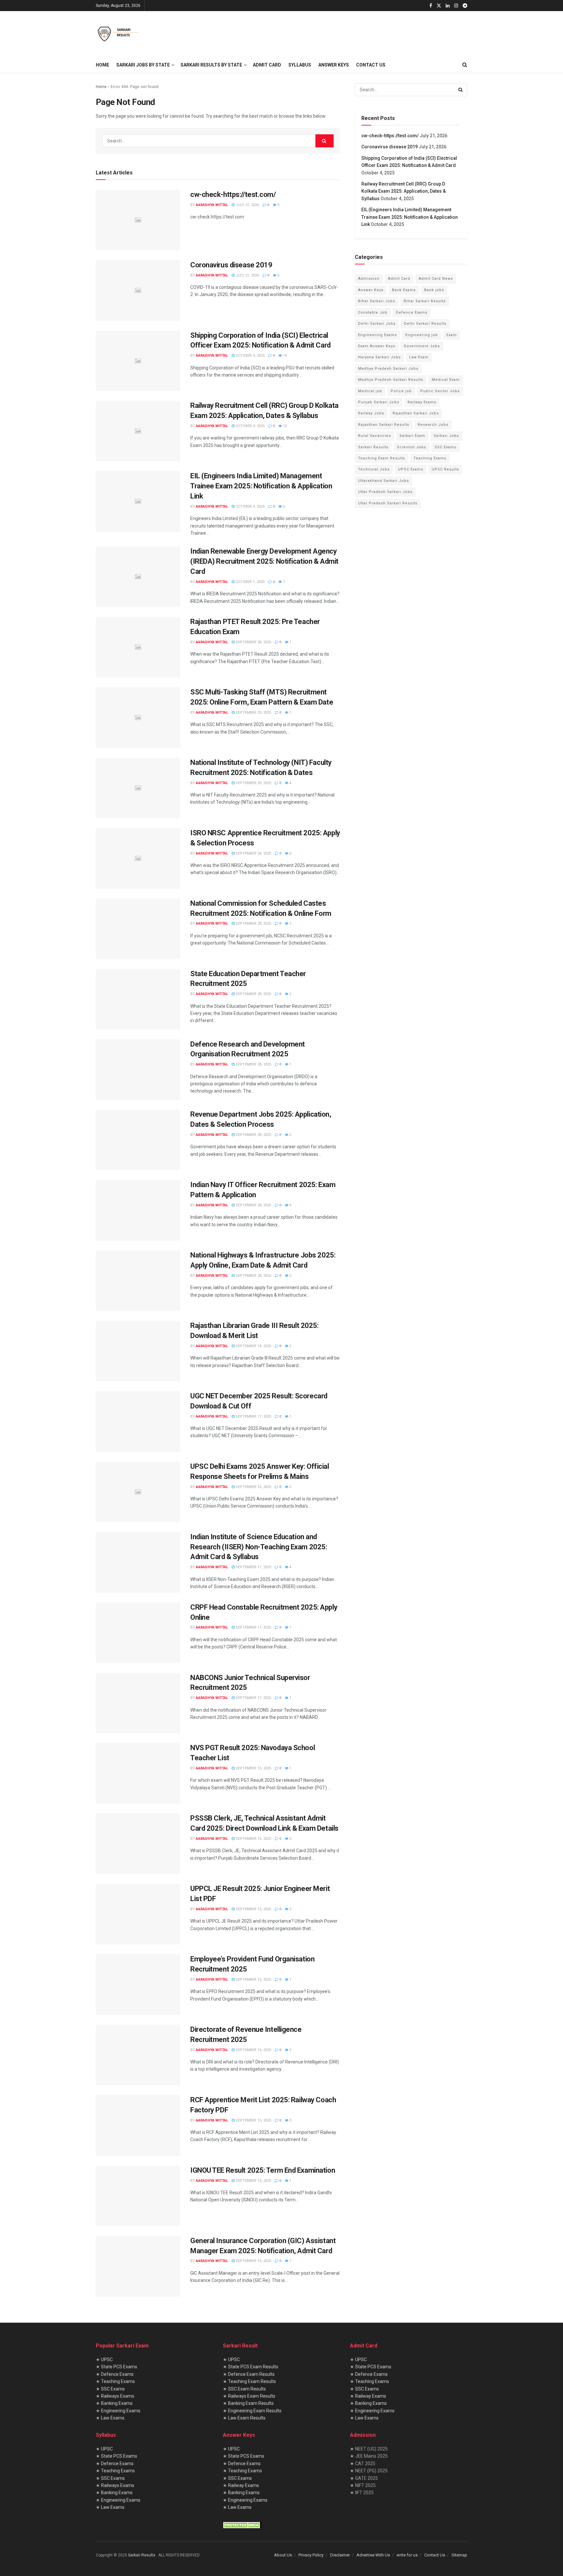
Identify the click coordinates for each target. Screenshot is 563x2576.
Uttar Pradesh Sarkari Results (388, 503)
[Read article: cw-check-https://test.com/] (138, 220)
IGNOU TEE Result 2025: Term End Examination (263, 2170)
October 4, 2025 (250, 356)
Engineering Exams (377, 335)
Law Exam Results (247, 2418)
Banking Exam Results (251, 2403)
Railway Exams (422, 402)
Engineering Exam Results (255, 2411)
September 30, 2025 (253, 642)
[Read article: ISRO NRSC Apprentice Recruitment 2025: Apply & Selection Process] (138, 858)
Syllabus (300, 65)
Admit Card (267, 65)
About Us (283, 2555)
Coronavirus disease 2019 (231, 265)
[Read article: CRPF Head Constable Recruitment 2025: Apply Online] (138, 1633)
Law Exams (113, 2418)
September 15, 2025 (253, 1768)
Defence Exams (412, 313)
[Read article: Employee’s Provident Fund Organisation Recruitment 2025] (138, 1985)
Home (102, 65)
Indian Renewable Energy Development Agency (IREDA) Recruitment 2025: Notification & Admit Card (264, 561)
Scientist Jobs (411, 447)
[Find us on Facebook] (431, 6)
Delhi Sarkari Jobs (377, 324)
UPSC (107, 2360)
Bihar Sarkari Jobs (377, 301)
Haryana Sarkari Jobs (379, 357)
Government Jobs (422, 346)
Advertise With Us (373, 2555)
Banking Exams (117, 2403)
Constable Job (373, 313)
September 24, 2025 (253, 853)
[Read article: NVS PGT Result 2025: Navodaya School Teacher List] (138, 1773)
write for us (407, 2555)
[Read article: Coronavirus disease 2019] (138, 290)
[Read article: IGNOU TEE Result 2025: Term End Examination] (138, 2196)
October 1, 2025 (250, 582)
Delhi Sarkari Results (425, 324)
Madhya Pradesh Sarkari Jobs (388, 369)
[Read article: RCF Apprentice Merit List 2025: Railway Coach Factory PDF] (138, 2125)
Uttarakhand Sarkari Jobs (383, 481)
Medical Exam (446, 380)
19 (284, 356)
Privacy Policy (311, 2555)
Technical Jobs (374, 469)
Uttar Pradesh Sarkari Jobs (385, 492)
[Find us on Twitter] (439, 6)
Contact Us (371, 65)
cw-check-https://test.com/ (233, 194)
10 (284, 426)
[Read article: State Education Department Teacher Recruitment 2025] (138, 999)
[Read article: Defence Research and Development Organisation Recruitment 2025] (138, 1070)
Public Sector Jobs (440, 391)
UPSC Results (445, 469)
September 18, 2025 (253, 1346)
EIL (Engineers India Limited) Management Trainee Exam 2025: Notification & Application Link (261, 486)
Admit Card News (436, 279)
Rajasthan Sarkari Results (384, 425)
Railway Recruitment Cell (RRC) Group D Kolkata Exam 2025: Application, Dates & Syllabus (404, 191)
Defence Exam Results (251, 2374)
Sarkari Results (373, 447)
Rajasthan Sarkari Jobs (416, 413)
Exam (452, 335)
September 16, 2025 (253, 1487)
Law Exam (419, 357)
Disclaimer (340, 2555)
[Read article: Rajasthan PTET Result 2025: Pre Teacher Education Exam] (138, 647)
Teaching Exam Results (382, 458)
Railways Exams (118, 2396)
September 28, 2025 (253, 923)
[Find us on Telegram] (465, 6)
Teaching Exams (430, 458)
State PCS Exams (119, 2367)
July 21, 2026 (247, 205)
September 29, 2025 (253, 713)
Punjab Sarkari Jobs (379, 402)
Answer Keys (334, 65)
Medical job (370, 391)
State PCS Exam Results (253, 2367)
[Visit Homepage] (118, 34)
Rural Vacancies (375, 436)
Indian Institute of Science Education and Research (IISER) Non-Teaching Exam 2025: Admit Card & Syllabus (259, 1547)
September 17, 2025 (253, 1416)
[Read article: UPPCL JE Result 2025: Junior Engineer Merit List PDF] (138, 1914)
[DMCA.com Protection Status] (242, 2524)
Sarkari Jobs (446, 436)
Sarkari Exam (412, 436)
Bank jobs (434, 290)
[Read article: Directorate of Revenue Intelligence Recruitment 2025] (138, 2055)
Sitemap (459, 2555)
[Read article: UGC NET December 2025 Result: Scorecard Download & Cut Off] (138, 1422)
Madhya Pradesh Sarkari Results (391, 380)
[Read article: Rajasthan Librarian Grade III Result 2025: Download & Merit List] (138, 1351)
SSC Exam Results (247, 2389)
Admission (369, 279)
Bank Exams (404, 290)
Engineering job (422, 335)
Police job (401, 391)
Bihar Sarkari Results (425, 301)
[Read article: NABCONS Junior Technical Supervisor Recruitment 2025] (138, 1703)
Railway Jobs (371, 413)
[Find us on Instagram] (456, 6)
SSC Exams (446, 447)
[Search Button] (465, 65)
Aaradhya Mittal (212, 205)
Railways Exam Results (252, 2396)
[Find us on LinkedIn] (448, 6)
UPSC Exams (411, 469)
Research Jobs (433, 425)
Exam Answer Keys (377, 346)
